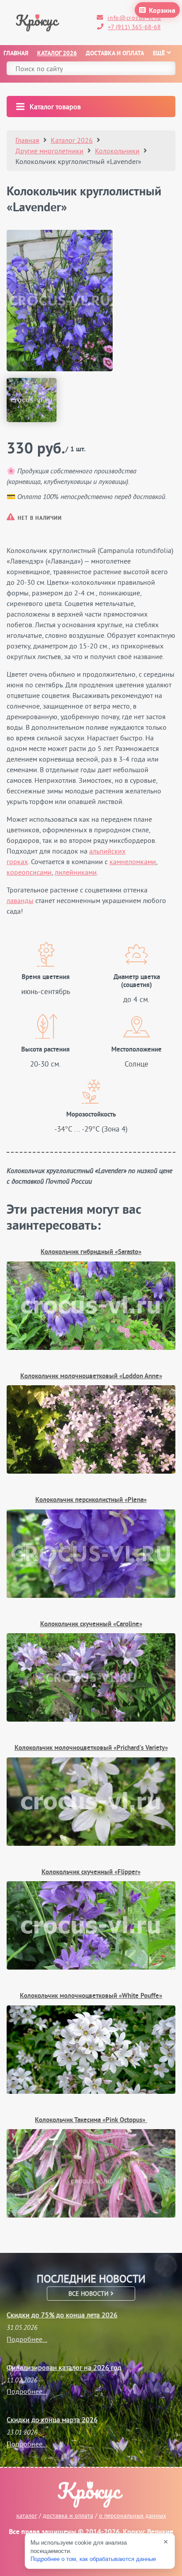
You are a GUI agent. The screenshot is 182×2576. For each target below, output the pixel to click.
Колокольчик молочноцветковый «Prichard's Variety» (91, 1748)
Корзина (162, 11)
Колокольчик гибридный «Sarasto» (91, 1252)
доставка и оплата (68, 2515)
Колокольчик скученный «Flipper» (91, 1873)
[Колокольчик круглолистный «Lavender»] (60, 301)
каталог (27, 2515)
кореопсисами (29, 872)
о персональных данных (133, 2515)
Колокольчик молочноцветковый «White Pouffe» (91, 1996)
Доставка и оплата (115, 54)
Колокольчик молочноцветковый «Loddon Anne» (91, 1377)
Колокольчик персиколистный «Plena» (91, 1500)
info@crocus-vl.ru (134, 18)
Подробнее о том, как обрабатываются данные (93, 2559)
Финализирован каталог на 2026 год (64, 2367)
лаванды (20, 900)
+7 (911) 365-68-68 (134, 27)
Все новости (89, 2294)
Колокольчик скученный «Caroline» (91, 1625)
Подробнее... (27, 2339)
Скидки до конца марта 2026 (52, 2420)
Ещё (159, 54)
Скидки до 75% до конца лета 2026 (62, 2315)
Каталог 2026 (57, 54)
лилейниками (76, 872)
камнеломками (133, 861)
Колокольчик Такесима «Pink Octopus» (91, 2121)
